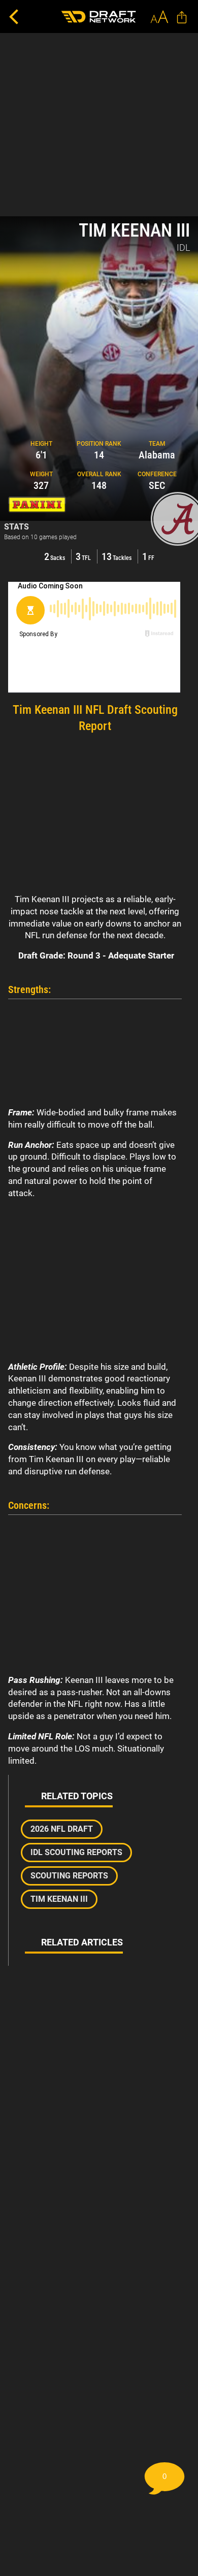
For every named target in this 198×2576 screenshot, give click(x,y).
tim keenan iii (59, 1899)
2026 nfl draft (62, 1829)
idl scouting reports (76, 1852)
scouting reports (69, 1876)
